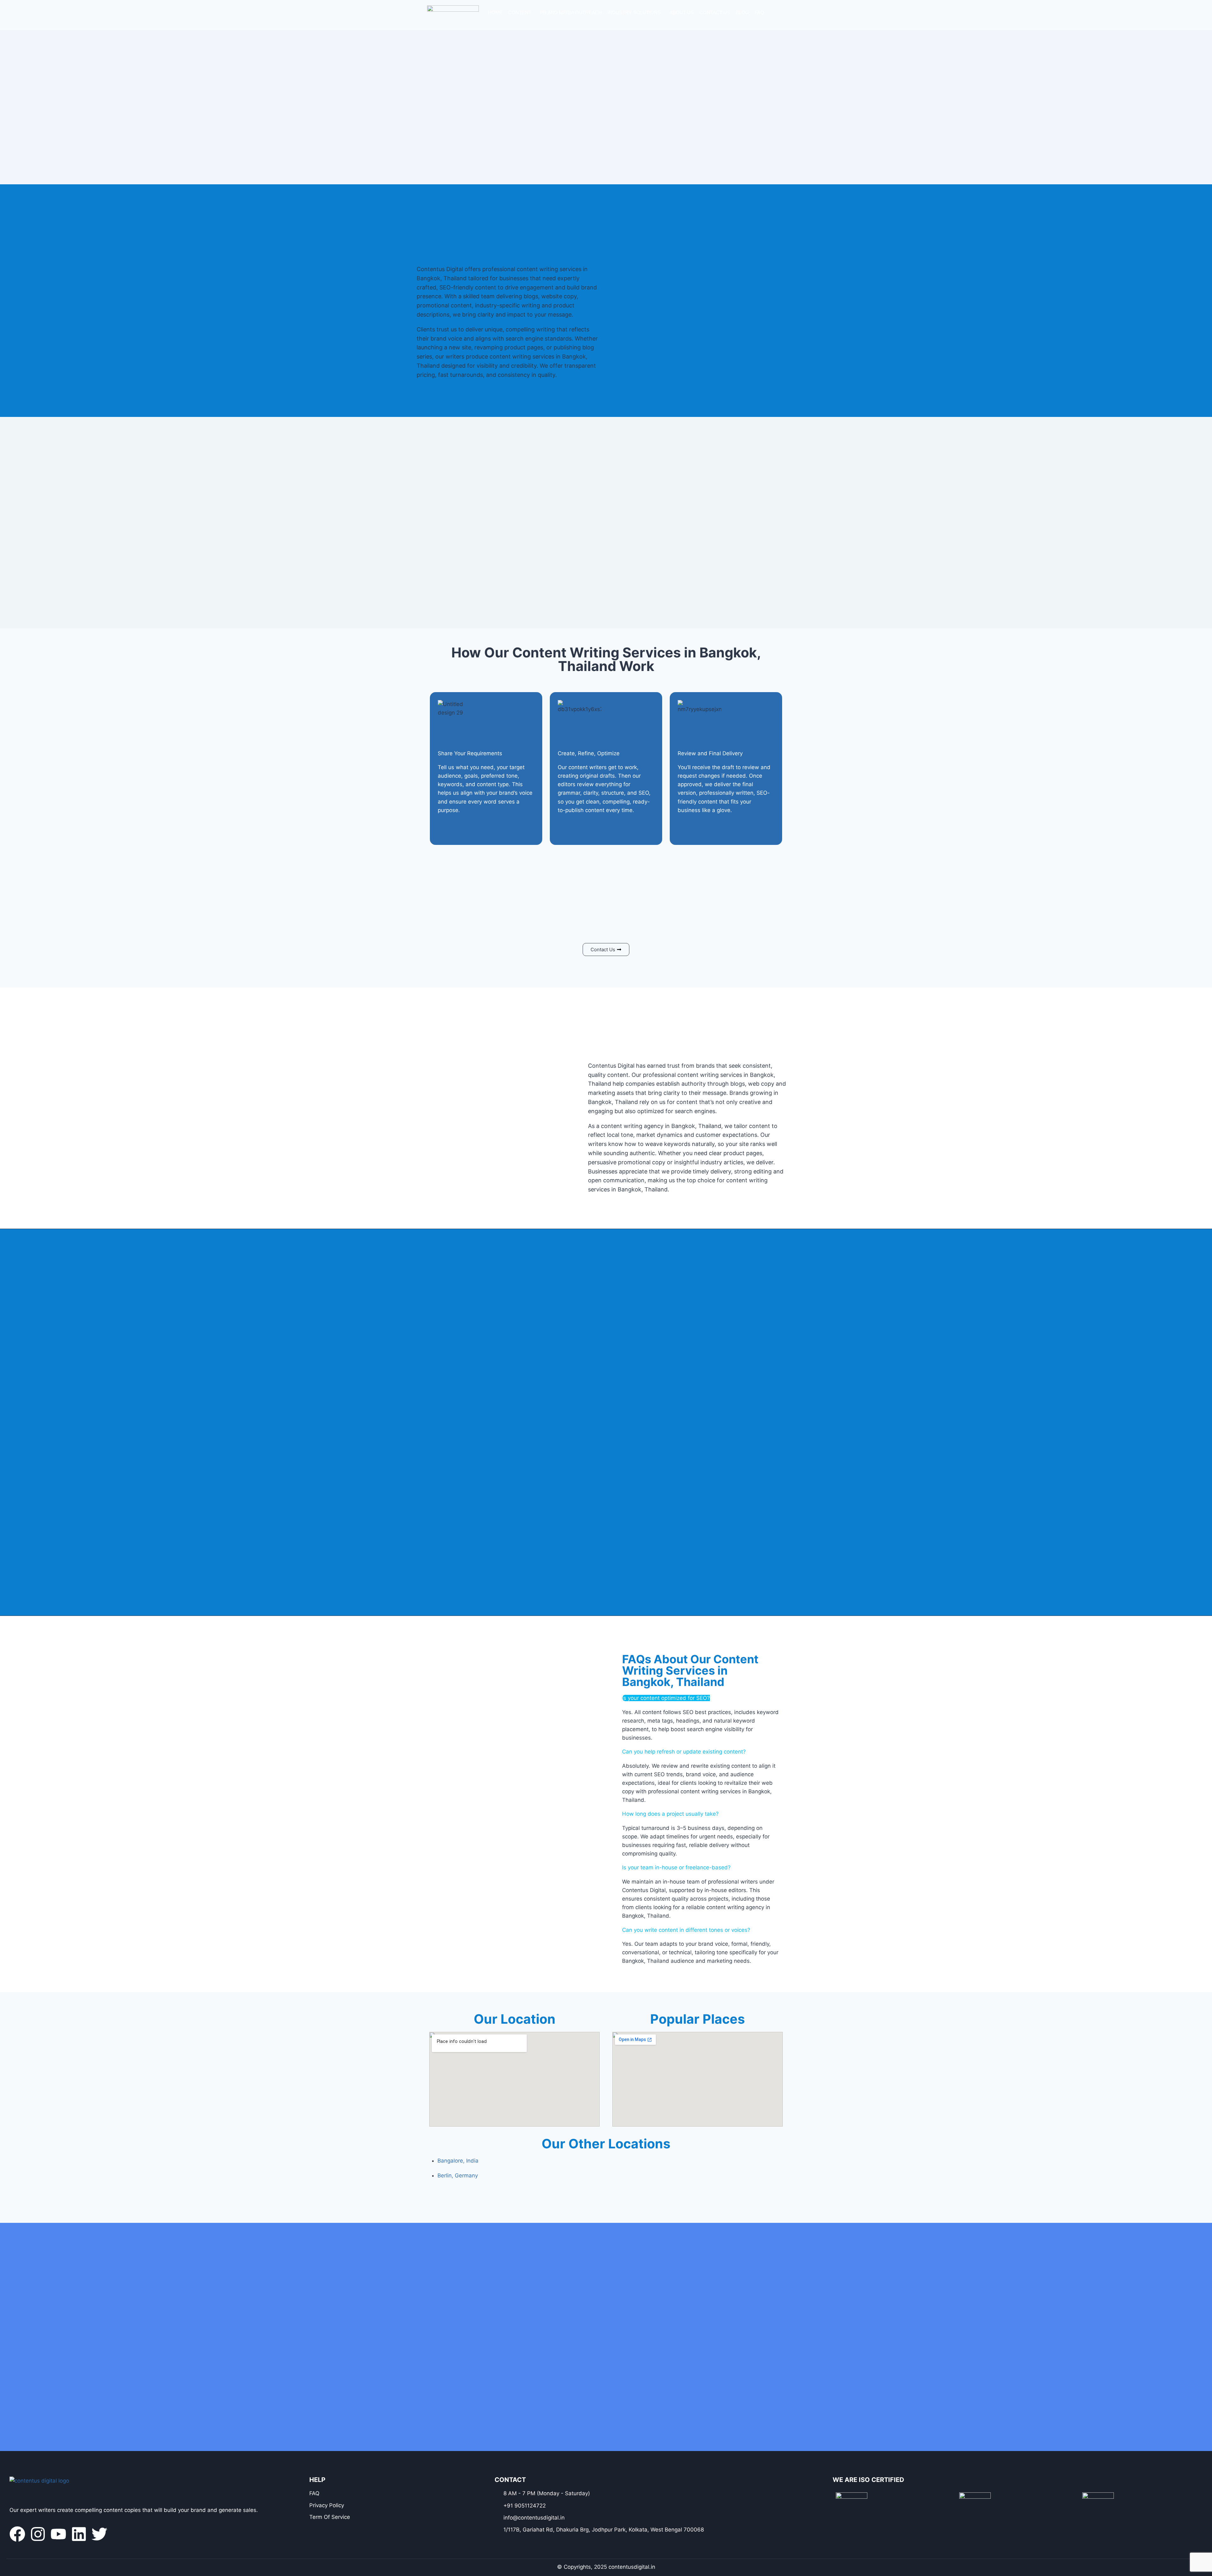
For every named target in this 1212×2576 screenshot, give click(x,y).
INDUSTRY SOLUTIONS (634, 12)
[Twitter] (99, 2534)
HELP (317, 2480)
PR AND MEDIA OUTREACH (571, 12)
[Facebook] (17, 2534)
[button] (521, 12)
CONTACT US (715, 12)
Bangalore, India (458, 2161)
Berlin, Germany (458, 2175)
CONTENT (520, 12)
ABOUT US (682, 12)
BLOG (742, 12)
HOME (495, 12)
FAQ (759, 12)
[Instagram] (38, 2534)
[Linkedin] (79, 2534)
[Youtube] (58, 2534)
